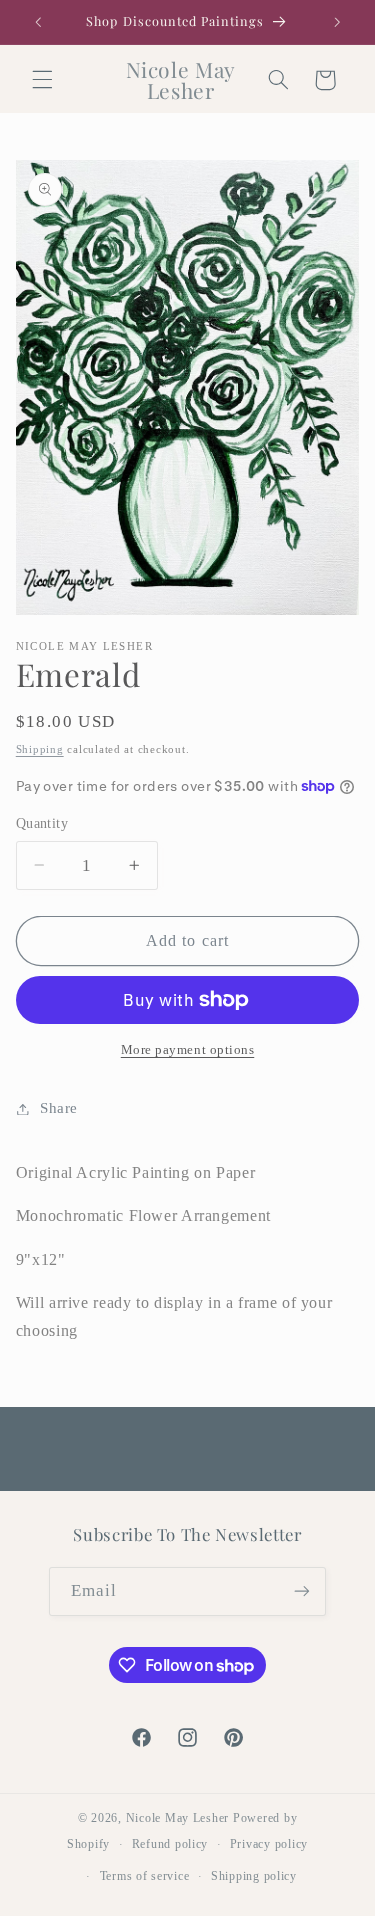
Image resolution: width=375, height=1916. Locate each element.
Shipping (40, 749)
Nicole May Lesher (178, 1818)
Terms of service (145, 1876)
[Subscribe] (302, 1591)
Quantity (42, 823)
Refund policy (170, 1844)
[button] (42, 80)
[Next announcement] (337, 22)
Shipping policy (254, 1876)
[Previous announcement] (38, 22)
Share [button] (59, 1108)
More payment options (188, 1050)
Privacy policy (269, 1844)
